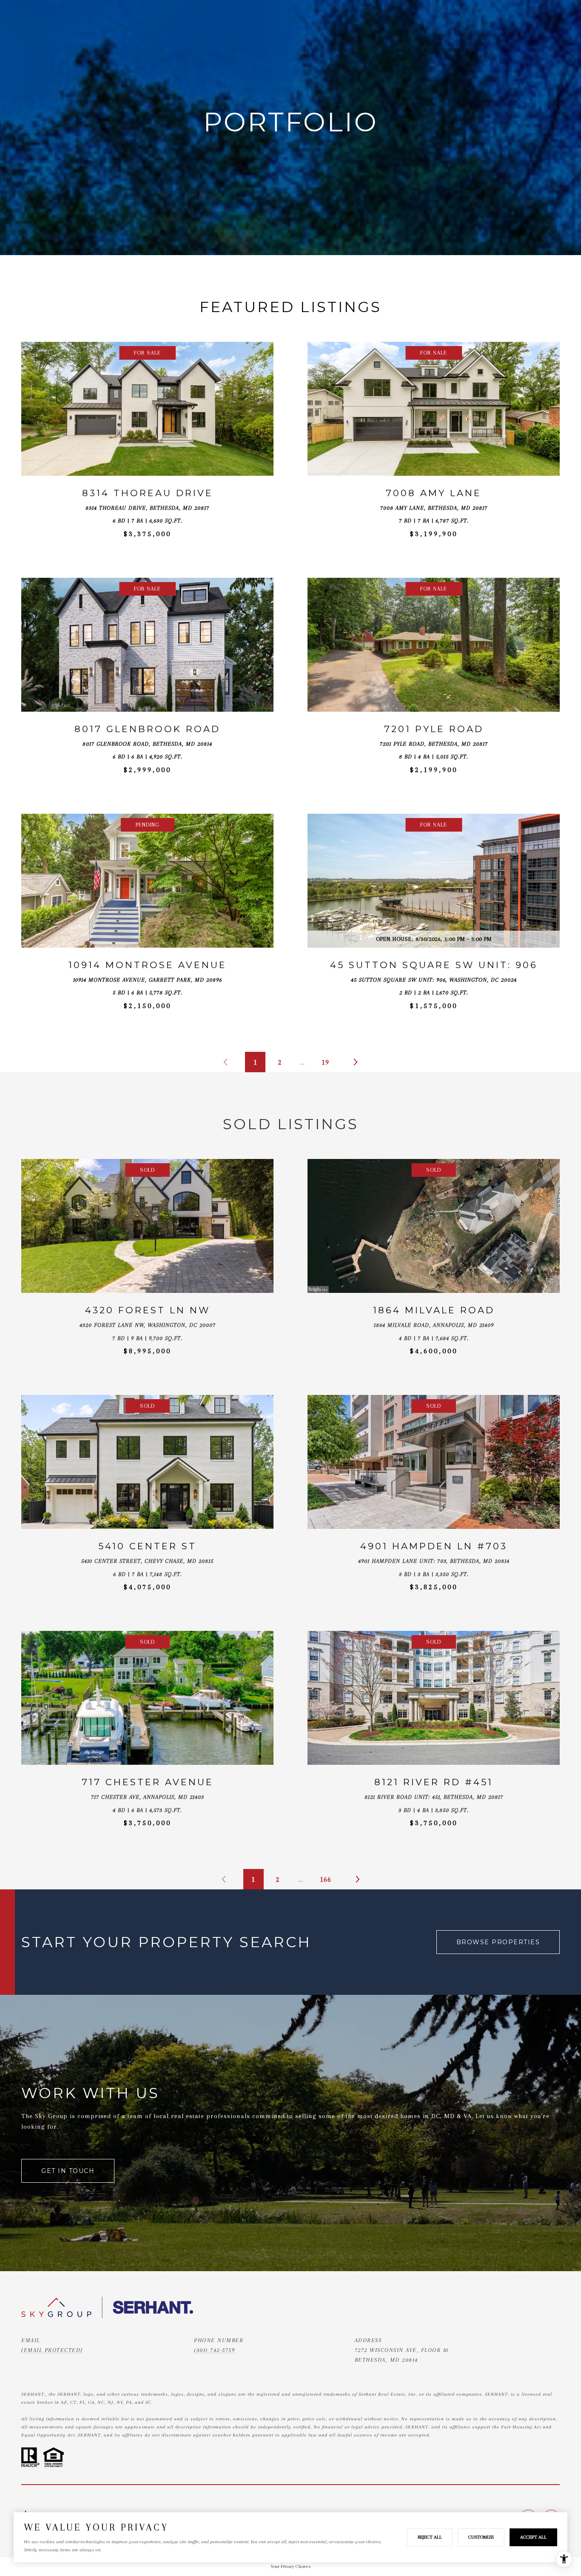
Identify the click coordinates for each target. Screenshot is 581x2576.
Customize (481, 2537)
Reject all (430, 2537)
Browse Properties (498, 1942)
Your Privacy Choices (290, 2566)
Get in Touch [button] (68, 2171)
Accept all (533, 2537)
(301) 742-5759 (214, 2350)
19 (325, 1062)
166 (326, 1879)
